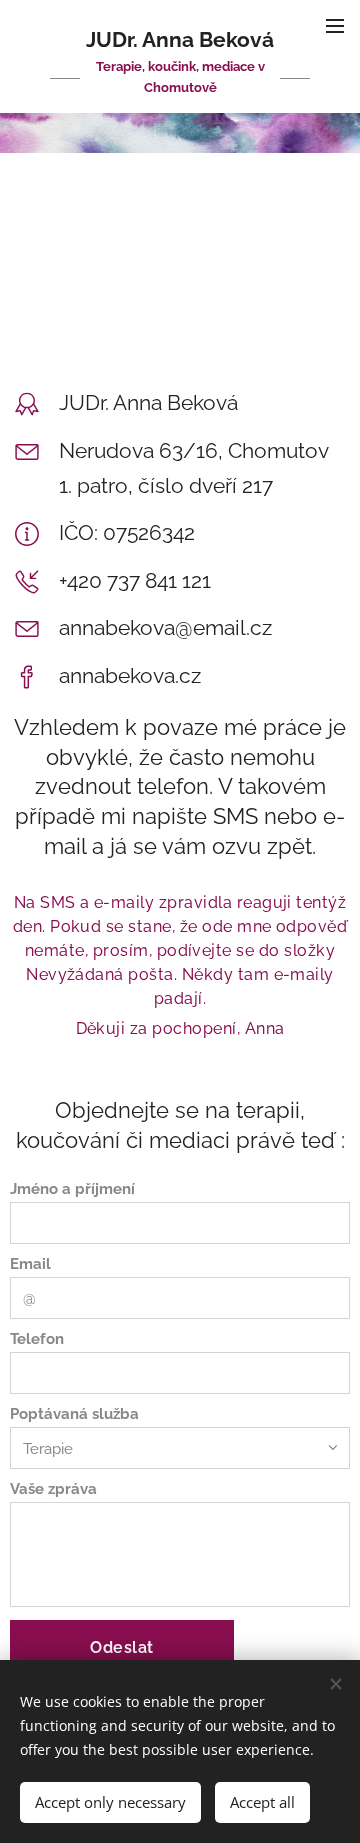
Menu (335, 25)
